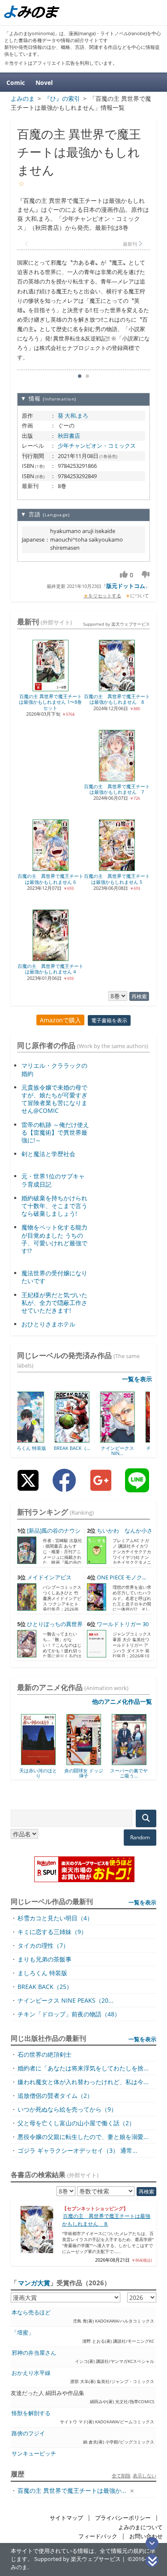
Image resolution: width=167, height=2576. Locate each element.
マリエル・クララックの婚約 (54, 1069)
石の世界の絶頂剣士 (45, 2054)
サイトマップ (66, 2518)
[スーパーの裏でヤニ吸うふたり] (87, 1762)
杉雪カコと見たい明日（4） (55, 1918)
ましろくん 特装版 (42, 1973)
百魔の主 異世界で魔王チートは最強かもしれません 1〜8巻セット (50, 702)
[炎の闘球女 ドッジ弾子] (41, 1762)
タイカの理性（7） (43, 1945)
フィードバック (98, 2536)
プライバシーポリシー (123, 2518)
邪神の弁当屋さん (34, 2353)
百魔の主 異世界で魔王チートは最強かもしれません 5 (117, 879)
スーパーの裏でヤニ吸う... (86, 1773)
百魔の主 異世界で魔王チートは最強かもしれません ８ (106, 2220)
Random (140, 1837)
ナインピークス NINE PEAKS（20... (66, 2000)
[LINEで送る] (137, 1487)
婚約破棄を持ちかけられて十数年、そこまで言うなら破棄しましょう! (54, 1206)
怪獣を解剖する (31, 2413)
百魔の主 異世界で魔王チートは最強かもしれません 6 (51, 879)
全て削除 (121, 2475)
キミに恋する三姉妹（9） (52, 1932)
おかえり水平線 (31, 2373)
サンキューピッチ (34, 2454)
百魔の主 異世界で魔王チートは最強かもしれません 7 (117, 789)
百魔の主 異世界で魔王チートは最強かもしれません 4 (51, 969)
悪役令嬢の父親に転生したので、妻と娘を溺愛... (83, 2137)
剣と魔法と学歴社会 (48, 1154)
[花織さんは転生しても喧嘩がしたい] (132, 1762)
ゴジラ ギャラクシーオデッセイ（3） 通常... (78, 2150)
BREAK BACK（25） (45, 1987)
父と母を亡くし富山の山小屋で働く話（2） (76, 2123)
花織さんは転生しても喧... (132, 1773)
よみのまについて (140, 2527)
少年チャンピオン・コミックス (97, 446)
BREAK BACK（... (39, 1448)
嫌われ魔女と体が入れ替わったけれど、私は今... (83, 2082)
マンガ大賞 (34, 2283)
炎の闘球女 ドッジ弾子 (41, 1773)
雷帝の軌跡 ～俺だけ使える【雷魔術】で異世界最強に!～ (55, 1132)
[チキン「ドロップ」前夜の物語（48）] (130, 1440)
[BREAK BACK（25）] (39, 1440)
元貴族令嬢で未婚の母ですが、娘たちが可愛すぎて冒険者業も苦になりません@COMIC (54, 1099)
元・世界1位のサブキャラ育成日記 (53, 1180)
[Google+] (101, 1487)
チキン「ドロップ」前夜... (130, 1451)
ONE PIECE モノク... (121, 1577)
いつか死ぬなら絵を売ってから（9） (67, 2109)
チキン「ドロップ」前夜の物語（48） (69, 2014)
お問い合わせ (146, 2536)
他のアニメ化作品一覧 (122, 1701)
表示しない (145, 2475)
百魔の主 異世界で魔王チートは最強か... (72, 2490)
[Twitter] (28, 1487)
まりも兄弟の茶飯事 (45, 1959)
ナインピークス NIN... (84, 1451)
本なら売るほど (31, 2312)
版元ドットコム (126, 586)
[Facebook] (64, 1487)
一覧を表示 (137, 1379)
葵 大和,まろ (73, 416)
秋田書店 (69, 436)
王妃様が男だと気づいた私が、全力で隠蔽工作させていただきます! (54, 1303)
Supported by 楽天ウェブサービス (116, 624)
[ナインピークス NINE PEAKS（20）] (84, 1440)
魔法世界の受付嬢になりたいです (54, 1277)
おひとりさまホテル (48, 1324)
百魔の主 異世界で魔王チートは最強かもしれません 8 (117, 699)
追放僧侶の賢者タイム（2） (55, 2095)
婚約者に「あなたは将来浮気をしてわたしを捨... (83, 2068)
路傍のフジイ (28, 2433)
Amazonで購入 (60, 1020)
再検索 (139, 996)
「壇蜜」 (23, 2333)
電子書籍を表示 (109, 1020)
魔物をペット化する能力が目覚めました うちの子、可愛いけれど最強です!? (54, 1239)
